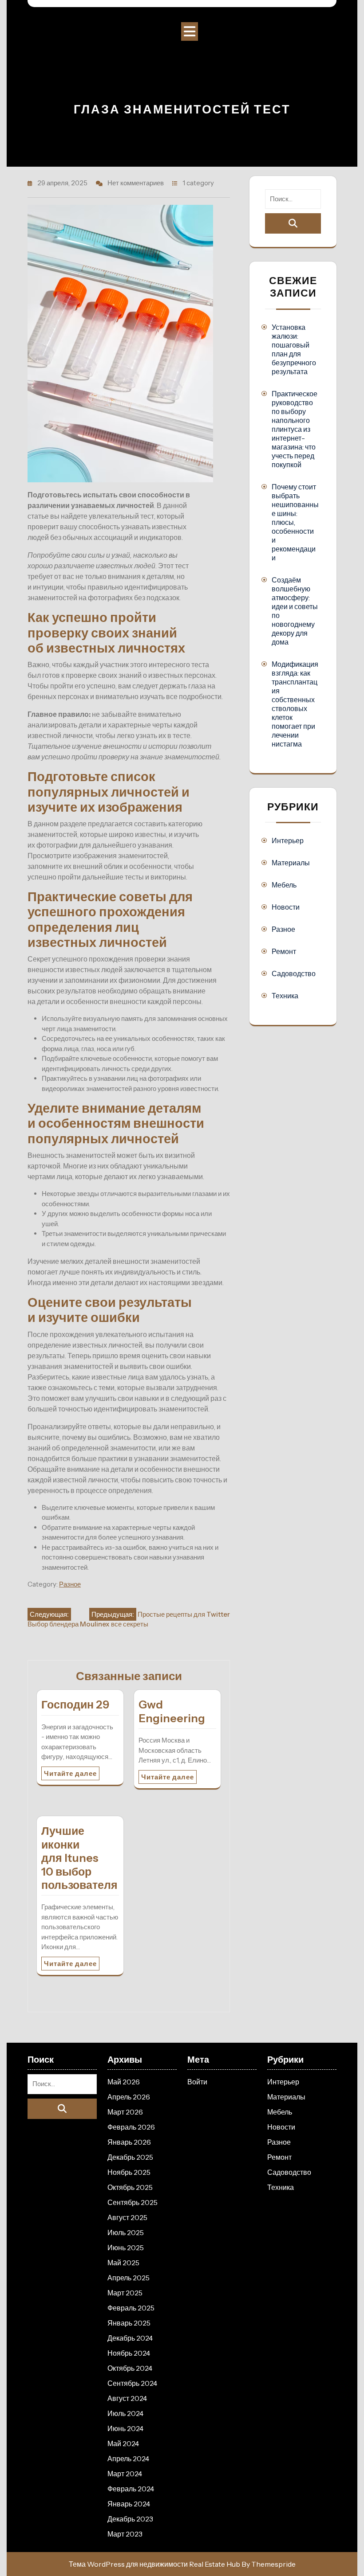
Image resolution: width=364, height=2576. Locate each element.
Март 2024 (125, 2474)
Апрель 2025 (129, 2278)
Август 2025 (127, 2217)
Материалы (291, 863)
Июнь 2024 (125, 2428)
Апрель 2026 (129, 2097)
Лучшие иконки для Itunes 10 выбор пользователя (79, 1858)
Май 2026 (124, 2082)
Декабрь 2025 (130, 2157)
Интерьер (288, 840)
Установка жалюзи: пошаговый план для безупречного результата (294, 349)
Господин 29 (75, 1704)
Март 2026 (125, 2112)
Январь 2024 (129, 2504)
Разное (70, 1584)
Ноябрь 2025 (129, 2172)
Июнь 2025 (126, 2248)
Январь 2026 (129, 2142)
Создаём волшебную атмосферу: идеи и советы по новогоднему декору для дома (295, 611)
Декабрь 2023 (130, 2519)
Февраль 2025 (131, 2308)
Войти (197, 2082)
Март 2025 (125, 2293)
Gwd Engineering (172, 1711)
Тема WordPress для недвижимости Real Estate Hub (154, 2564)
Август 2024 (127, 2398)
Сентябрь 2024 (132, 2383)
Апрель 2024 (128, 2459)
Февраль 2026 (131, 2127)
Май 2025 (123, 2263)
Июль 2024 (125, 2413)
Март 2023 (125, 2534)
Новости (286, 907)
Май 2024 (123, 2443)
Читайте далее (70, 1773)
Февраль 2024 (131, 2489)
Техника (285, 996)
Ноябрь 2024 (129, 2353)
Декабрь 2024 (130, 2338)
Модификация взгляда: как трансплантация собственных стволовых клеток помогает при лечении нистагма (295, 704)
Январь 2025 (129, 2323)
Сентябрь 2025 (133, 2202)
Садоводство (294, 973)
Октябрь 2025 (130, 2187)
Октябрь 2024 (130, 2368)
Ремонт (284, 951)
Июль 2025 (126, 2232)
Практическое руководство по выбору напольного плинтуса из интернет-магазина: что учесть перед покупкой (295, 429)
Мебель (284, 885)
